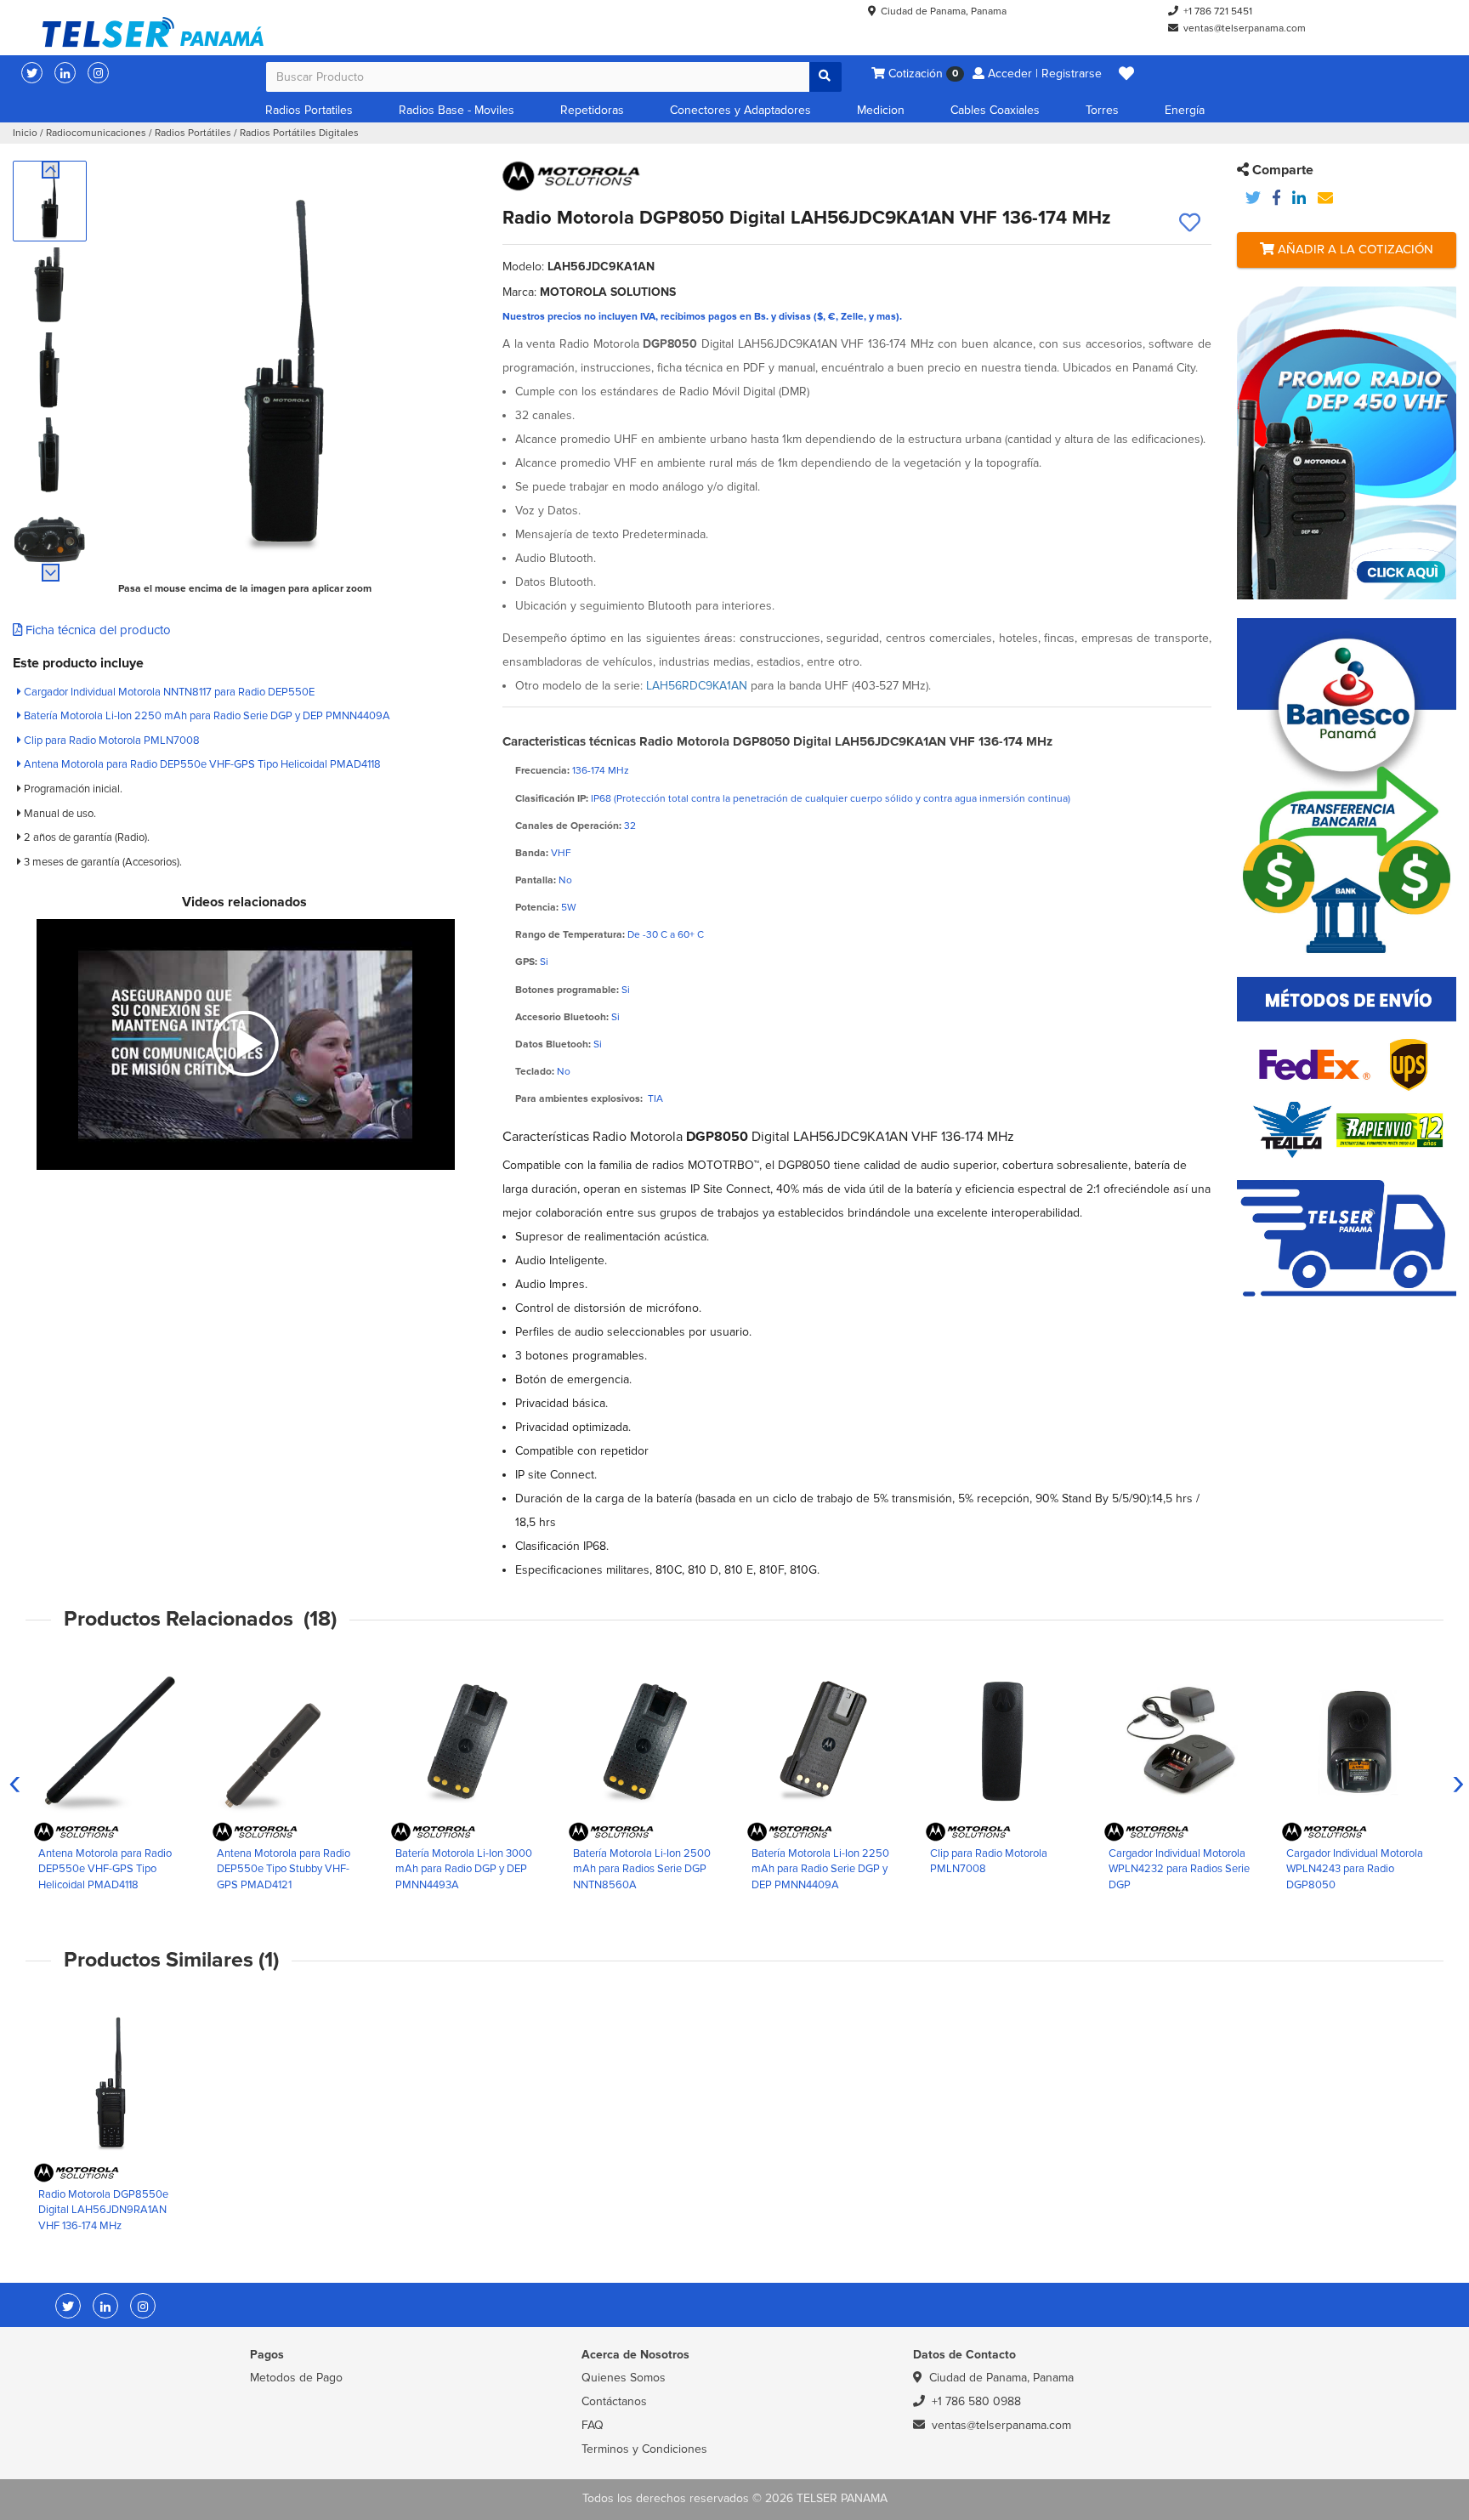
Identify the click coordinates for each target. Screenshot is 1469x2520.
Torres (1102, 110)
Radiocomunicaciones (96, 133)
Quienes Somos (624, 2378)
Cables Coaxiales (995, 110)
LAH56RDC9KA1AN (697, 686)
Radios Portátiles (193, 133)
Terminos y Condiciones (644, 2449)
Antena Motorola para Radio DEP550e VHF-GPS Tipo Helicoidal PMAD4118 (201, 764)
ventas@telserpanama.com (1245, 28)
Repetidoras (592, 110)
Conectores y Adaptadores (740, 110)
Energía (1185, 110)
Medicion (881, 110)
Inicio (25, 133)
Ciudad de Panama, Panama (944, 11)
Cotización (922, 74)
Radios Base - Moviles (457, 110)
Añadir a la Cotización (1354, 249)
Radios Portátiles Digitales (299, 133)
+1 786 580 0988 (976, 2401)
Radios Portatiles (309, 110)
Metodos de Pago (296, 2378)
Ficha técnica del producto (96, 630)
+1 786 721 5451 (1218, 11)
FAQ (593, 2425)
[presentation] (15, 1781)
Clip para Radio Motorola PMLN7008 (111, 741)
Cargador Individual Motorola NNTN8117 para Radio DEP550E (168, 692)
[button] (1126, 74)
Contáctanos (614, 2401)
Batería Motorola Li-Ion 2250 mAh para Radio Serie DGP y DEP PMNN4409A (206, 716)
